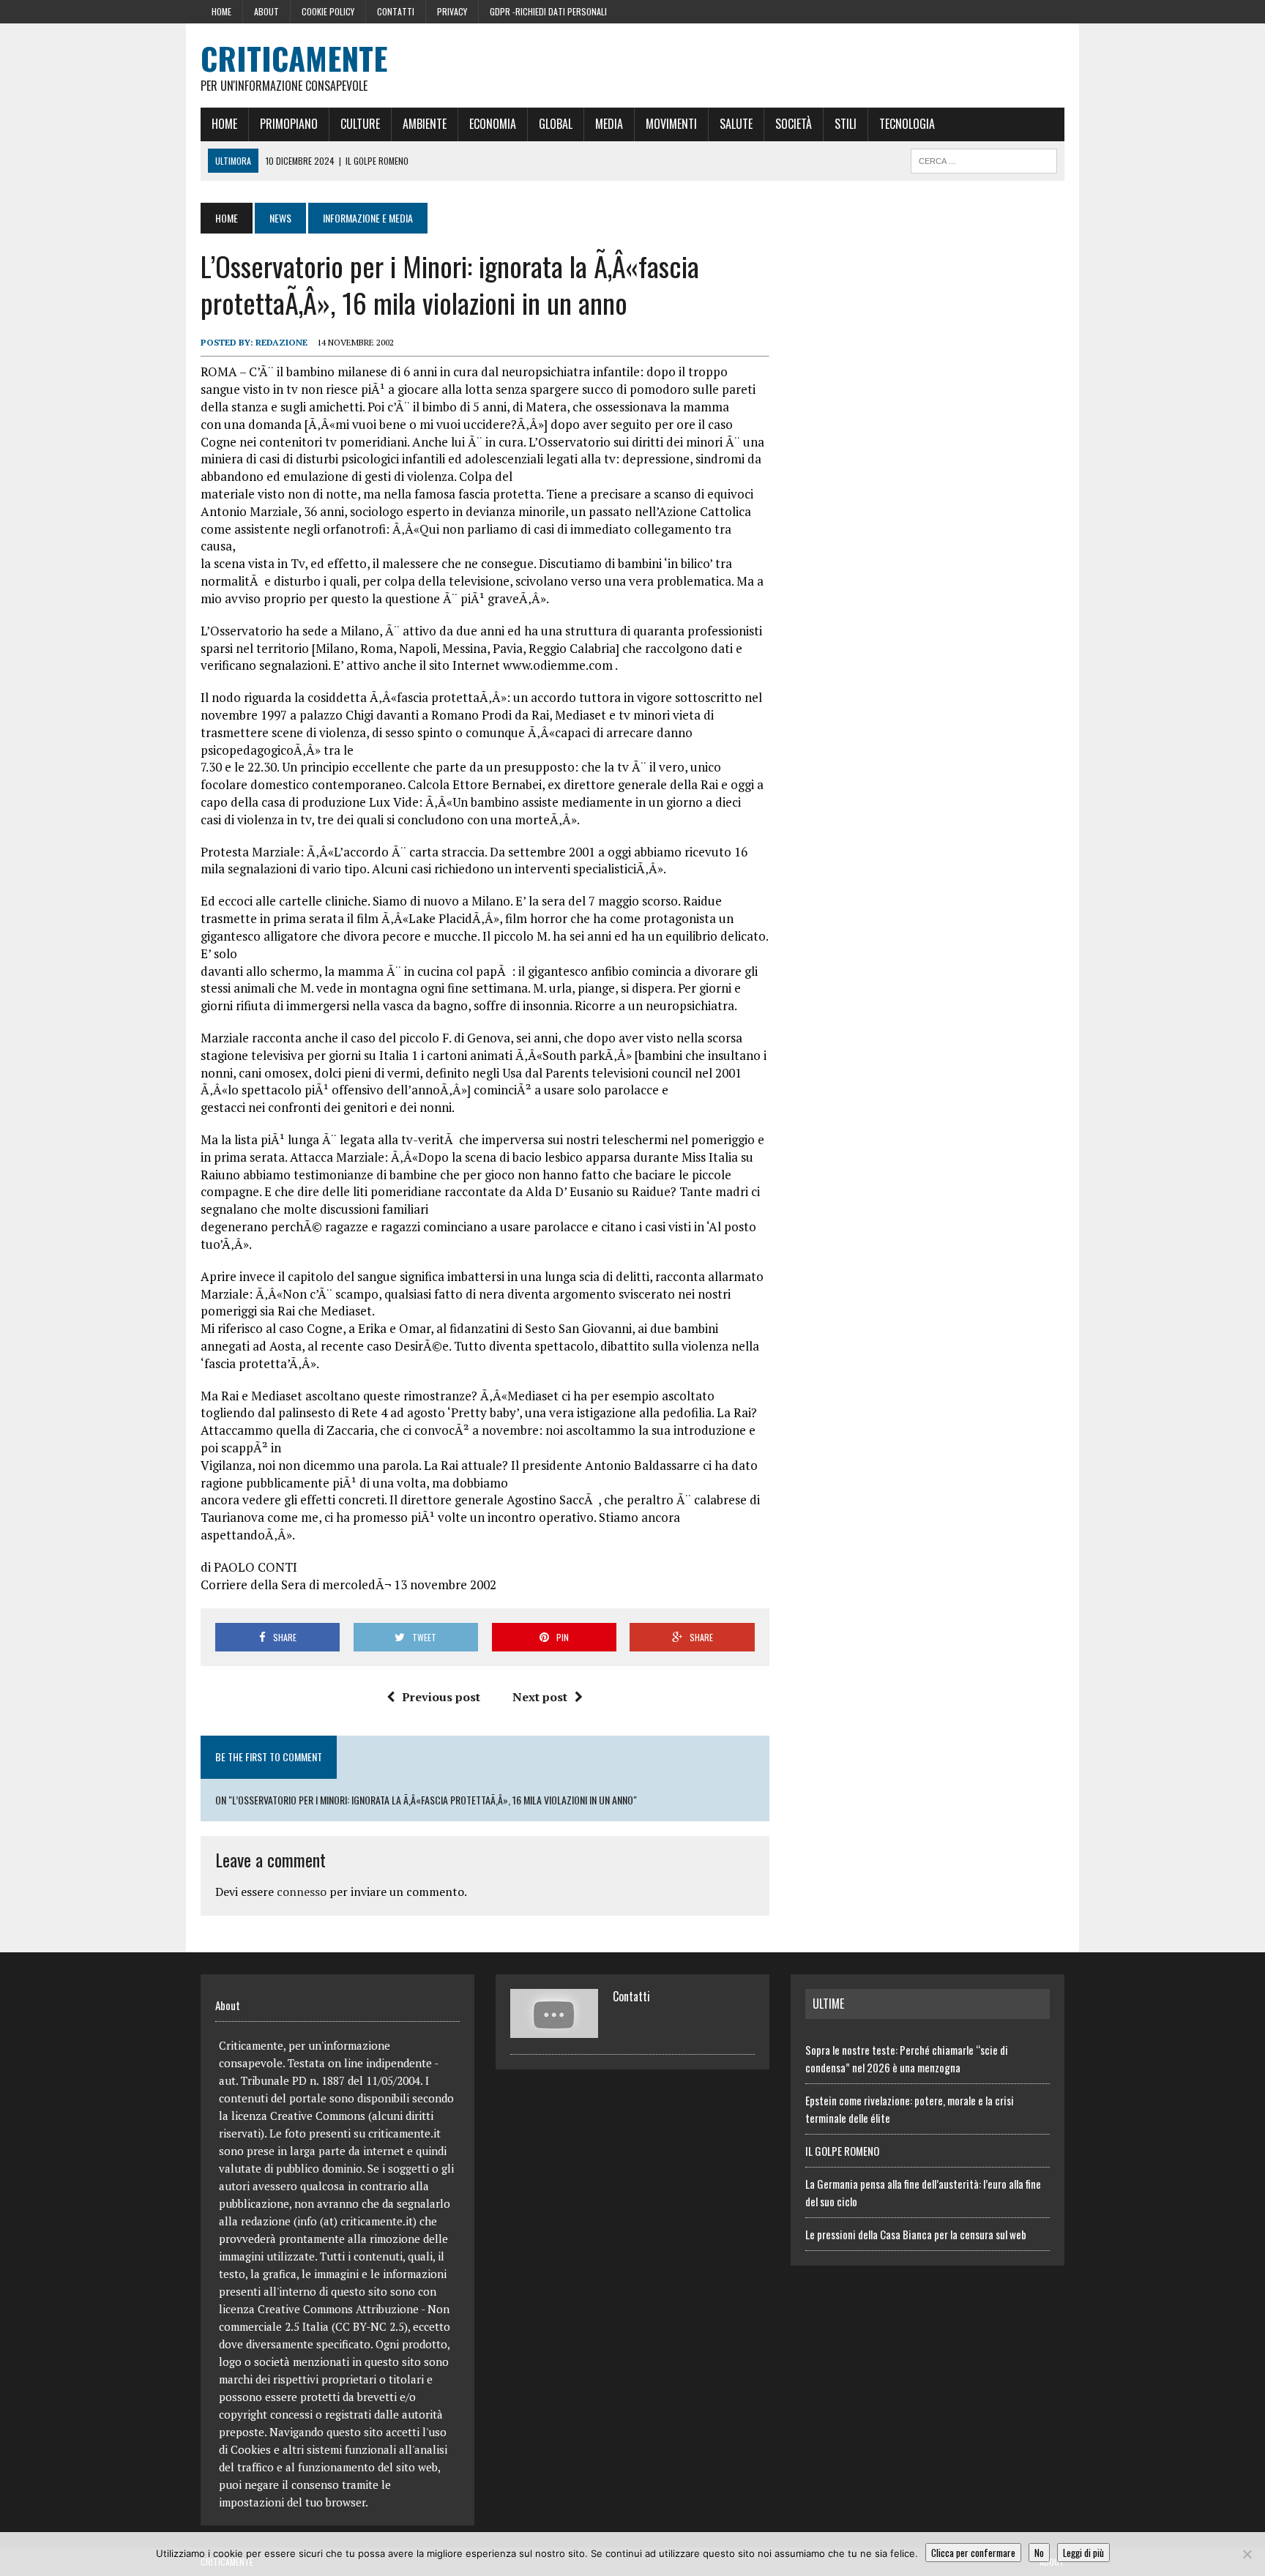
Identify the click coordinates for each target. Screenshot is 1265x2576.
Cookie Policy (328, 11)
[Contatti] (554, 2029)
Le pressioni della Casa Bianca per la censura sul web (916, 2234)
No (1039, 2553)
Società (794, 124)
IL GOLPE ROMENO (842, 2151)
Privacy (452, 11)
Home (221, 11)
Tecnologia (907, 124)
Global (556, 124)
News (280, 218)
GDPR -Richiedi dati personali (548, 11)
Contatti (396, 11)
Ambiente (425, 124)
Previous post (441, 1697)
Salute (736, 124)
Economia (493, 124)
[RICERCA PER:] (984, 159)
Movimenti (671, 124)
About (266, 11)
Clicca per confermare (973, 2553)
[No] (1247, 2554)
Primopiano (289, 124)
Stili (846, 124)
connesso (302, 1892)
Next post (540, 1697)
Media (609, 124)
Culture (360, 124)
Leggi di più (1083, 2553)
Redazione (281, 342)
